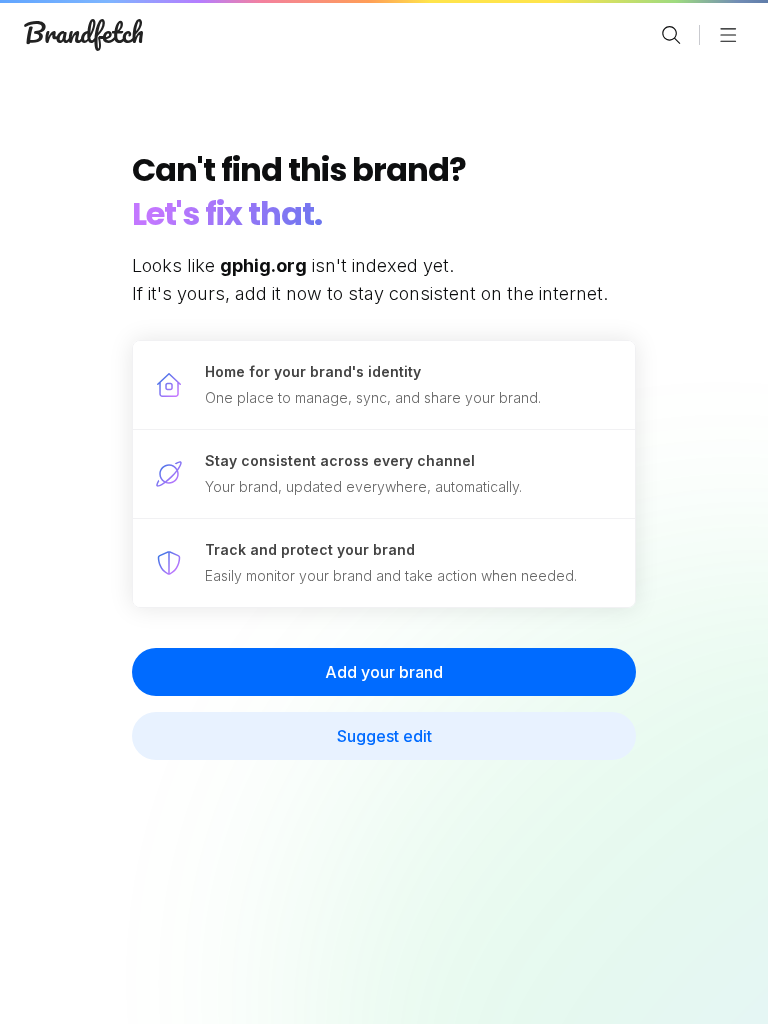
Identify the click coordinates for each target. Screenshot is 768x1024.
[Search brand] (671, 35)
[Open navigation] (728, 35)
